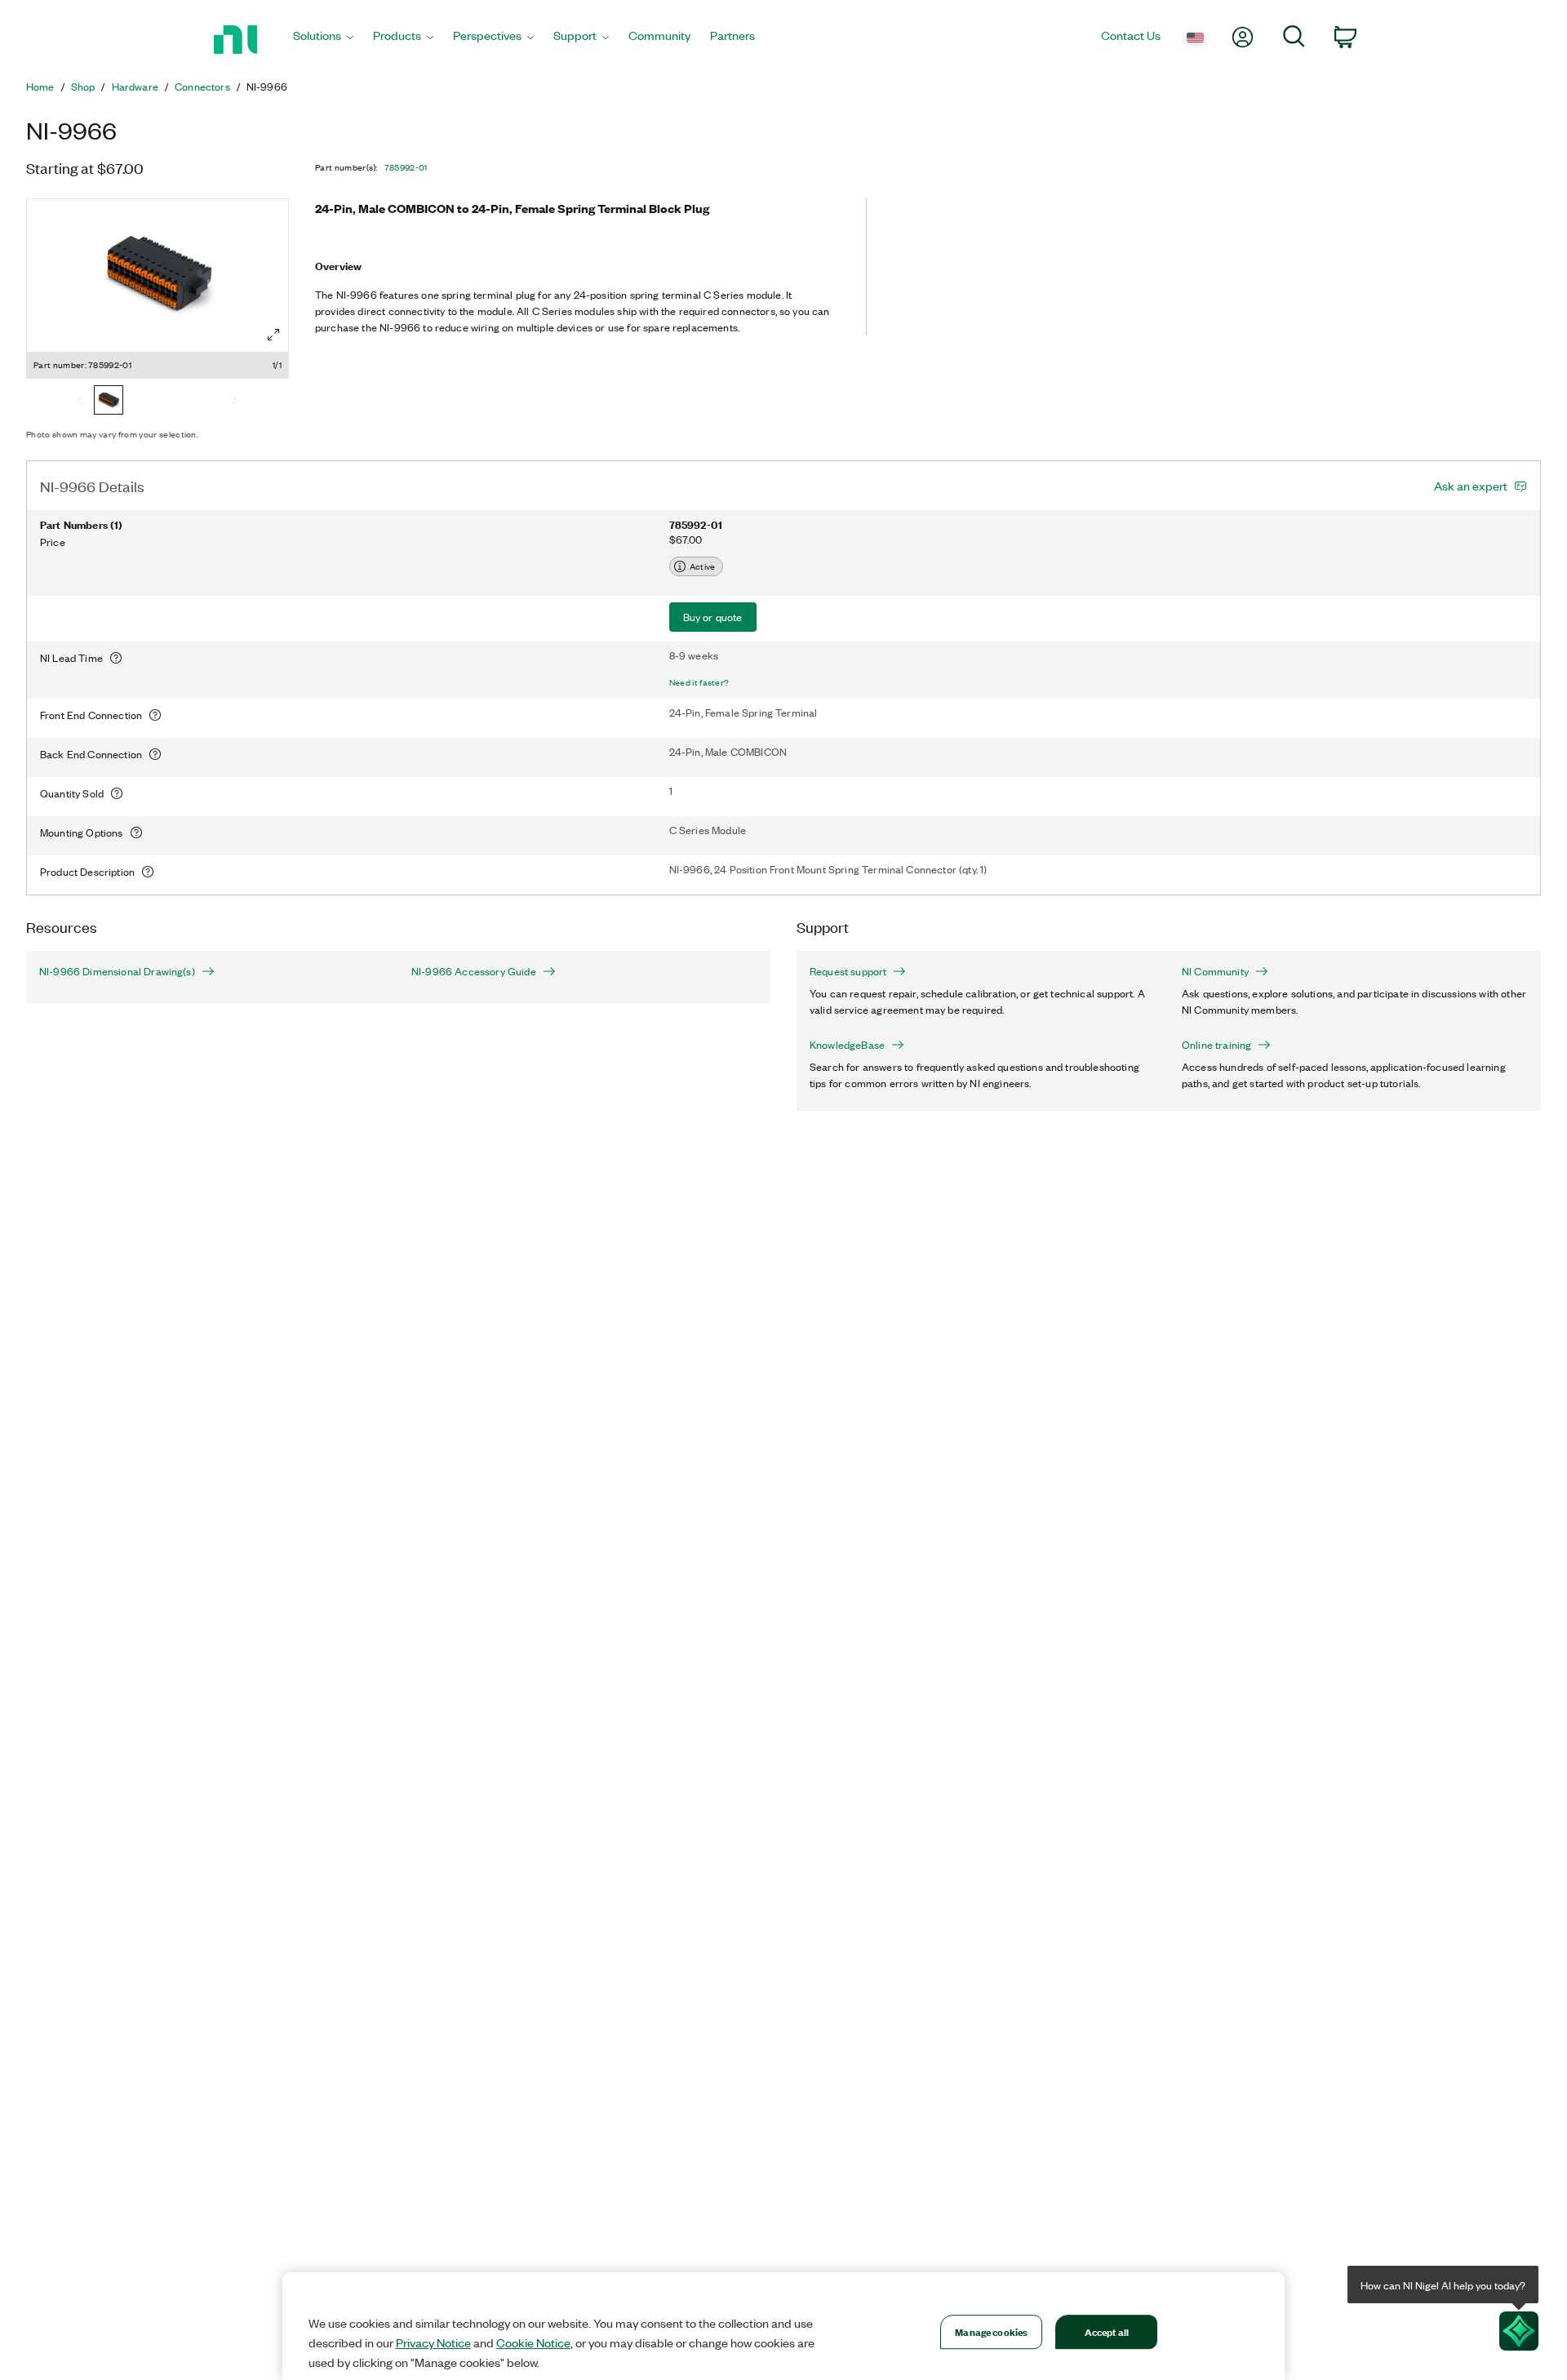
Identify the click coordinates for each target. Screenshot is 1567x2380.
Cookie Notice (533, 2342)
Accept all (1107, 2331)
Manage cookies (991, 2331)
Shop (83, 87)
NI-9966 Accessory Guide (474, 971)
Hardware (135, 87)
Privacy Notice (433, 2342)
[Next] (234, 402)
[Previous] (81, 402)
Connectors (202, 87)
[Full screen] (273, 335)
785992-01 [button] (406, 167)
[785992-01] (109, 402)
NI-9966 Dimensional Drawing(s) (117, 971)
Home (40, 87)
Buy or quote (713, 617)
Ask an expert (1471, 486)
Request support (848, 971)
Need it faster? (699, 682)
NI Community (1215, 971)
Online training (1216, 1045)
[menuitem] (323, 40)
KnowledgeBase (847, 1045)
